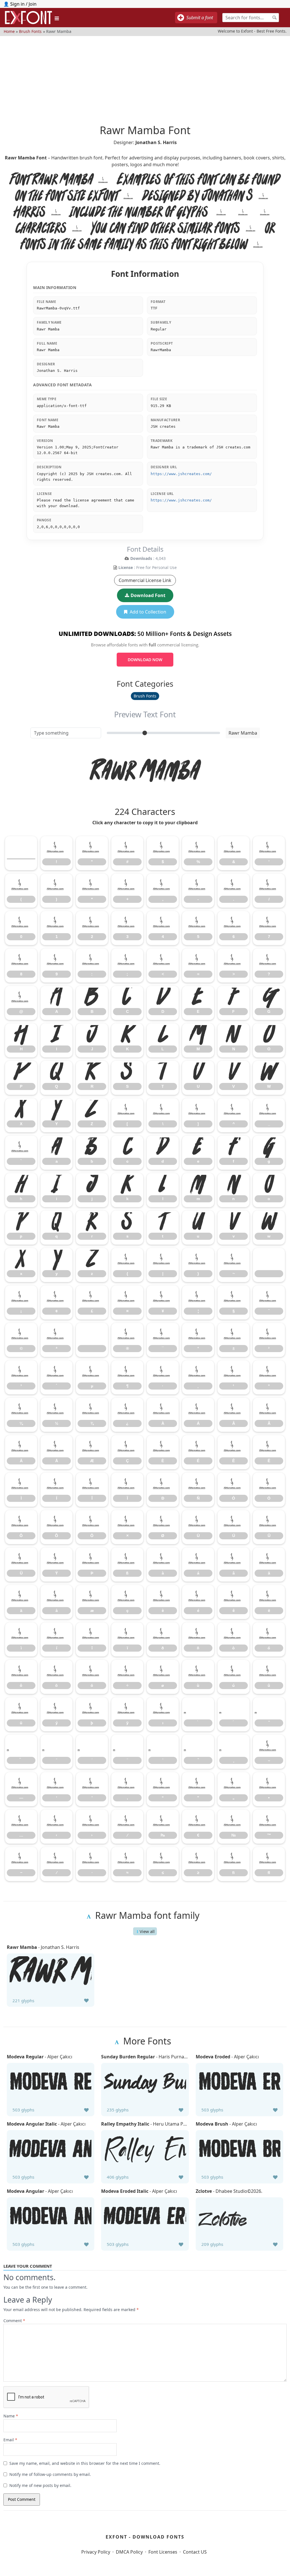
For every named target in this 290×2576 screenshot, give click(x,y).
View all (147, 1931)
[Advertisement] (145, 76)
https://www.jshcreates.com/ (181, 474)
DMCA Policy (129, 2552)
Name (11, 2416)
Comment (14, 2321)
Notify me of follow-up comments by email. (50, 2474)
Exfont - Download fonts (145, 2537)
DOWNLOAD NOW (145, 660)
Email (10, 2440)
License (126, 567)
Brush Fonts (30, 31)
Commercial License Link (145, 580)
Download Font (148, 595)
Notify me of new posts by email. (40, 2485)
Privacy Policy (96, 2552)
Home (9, 31)
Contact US (195, 2552)
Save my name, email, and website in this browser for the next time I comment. (85, 2463)
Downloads (141, 558)
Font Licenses (163, 2552)
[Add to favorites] (86, 2000)
